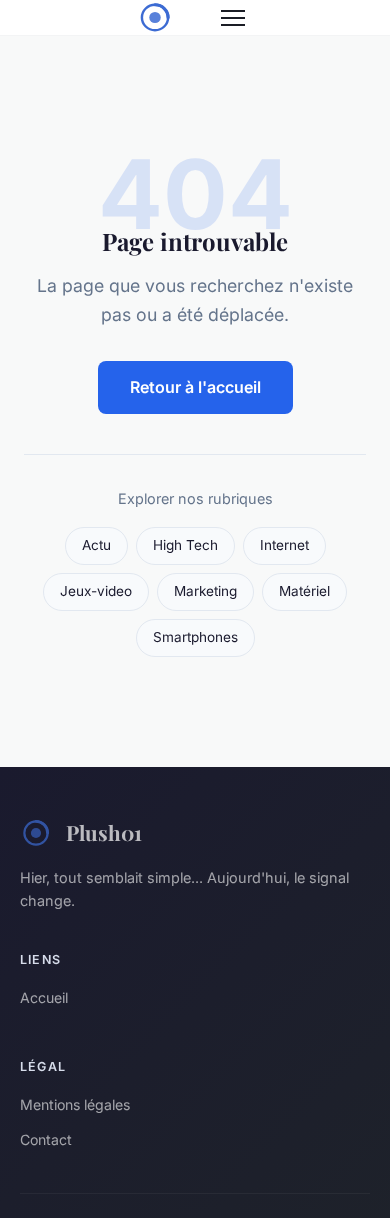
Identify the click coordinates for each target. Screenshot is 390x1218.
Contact (46, 1139)
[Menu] (233, 18)
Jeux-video (96, 591)
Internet (284, 545)
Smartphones (195, 637)
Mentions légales (75, 1104)
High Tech (185, 545)
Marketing (205, 591)
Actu (96, 545)
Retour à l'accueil (195, 387)
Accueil (44, 997)
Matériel (304, 591)
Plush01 (104, 832)
